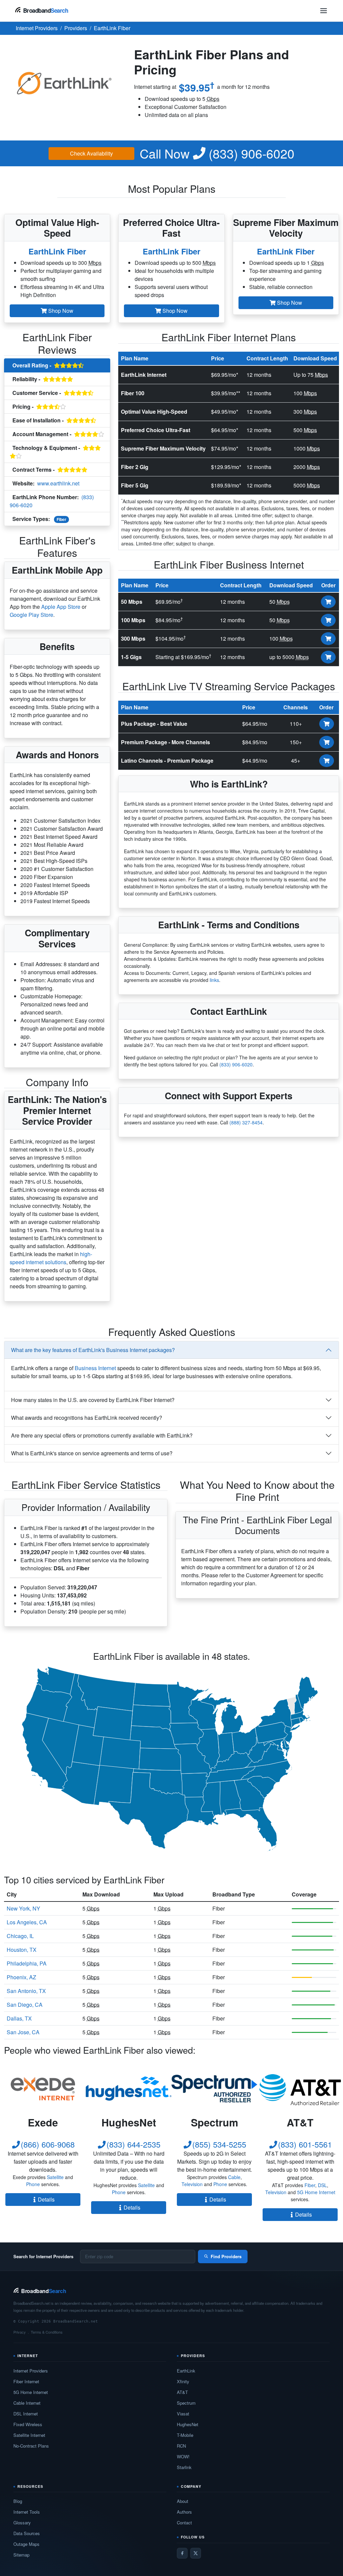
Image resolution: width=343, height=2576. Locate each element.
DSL (322, 2185)
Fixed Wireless (28, 2424)
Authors (184, 2512)
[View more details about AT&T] (300, 2089)
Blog (18, 2501)
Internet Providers (31, 2371)
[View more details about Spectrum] (214, 2089)
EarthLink (186, 2371)
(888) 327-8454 (246, 1122)
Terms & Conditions (47, 2332)
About (183, 2501)
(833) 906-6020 (217, 153)
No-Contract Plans (31, 2446)
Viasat (183, 2414)
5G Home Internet (316, 2192)
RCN (181, 2446)
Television (192, 2184)
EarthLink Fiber (57, 251)
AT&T (182, 2392)
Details (46, 2199)
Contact (184, 2523)
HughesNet (188, 2424)
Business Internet (95, 1368)
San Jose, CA (23, 2032)
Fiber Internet (26, 2381)
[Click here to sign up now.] (328, 602)
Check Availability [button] (91, 153)
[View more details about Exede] (43, 2089)
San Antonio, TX (26, 1991)
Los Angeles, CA (27, 1922)
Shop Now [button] (60, 311)
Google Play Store (31, 615)
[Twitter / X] (196, 2553)
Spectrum (186, 2403)
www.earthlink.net (58, 483)
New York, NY (23, 1908)
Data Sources (27, 2533)
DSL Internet (26, 2414)
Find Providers (226, 2256)
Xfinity (183, 2381)
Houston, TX (22, 1950)
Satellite (55, 2177)
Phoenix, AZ (21, 1977)
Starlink (184, 2467)
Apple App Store (61, 607)
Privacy (20, 2332)
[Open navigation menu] (324, 11)
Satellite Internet (29, 2435)
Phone (33, 2184)
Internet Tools (27, 2512)
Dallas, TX (19, 2018)
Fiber (61, 519)
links (214, 980)
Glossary (22, 2523)
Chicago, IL (20, 1936)
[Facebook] (182, 2553)
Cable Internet (27, 2403)
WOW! (183, 2456)
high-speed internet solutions (51, 1258)
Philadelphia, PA (27, 1963)
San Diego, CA (25, 2005)
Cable (234, 2177)
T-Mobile (185, 2435)
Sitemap (21, 2555)
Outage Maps (26, 2544)
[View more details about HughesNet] (129, 2089)
